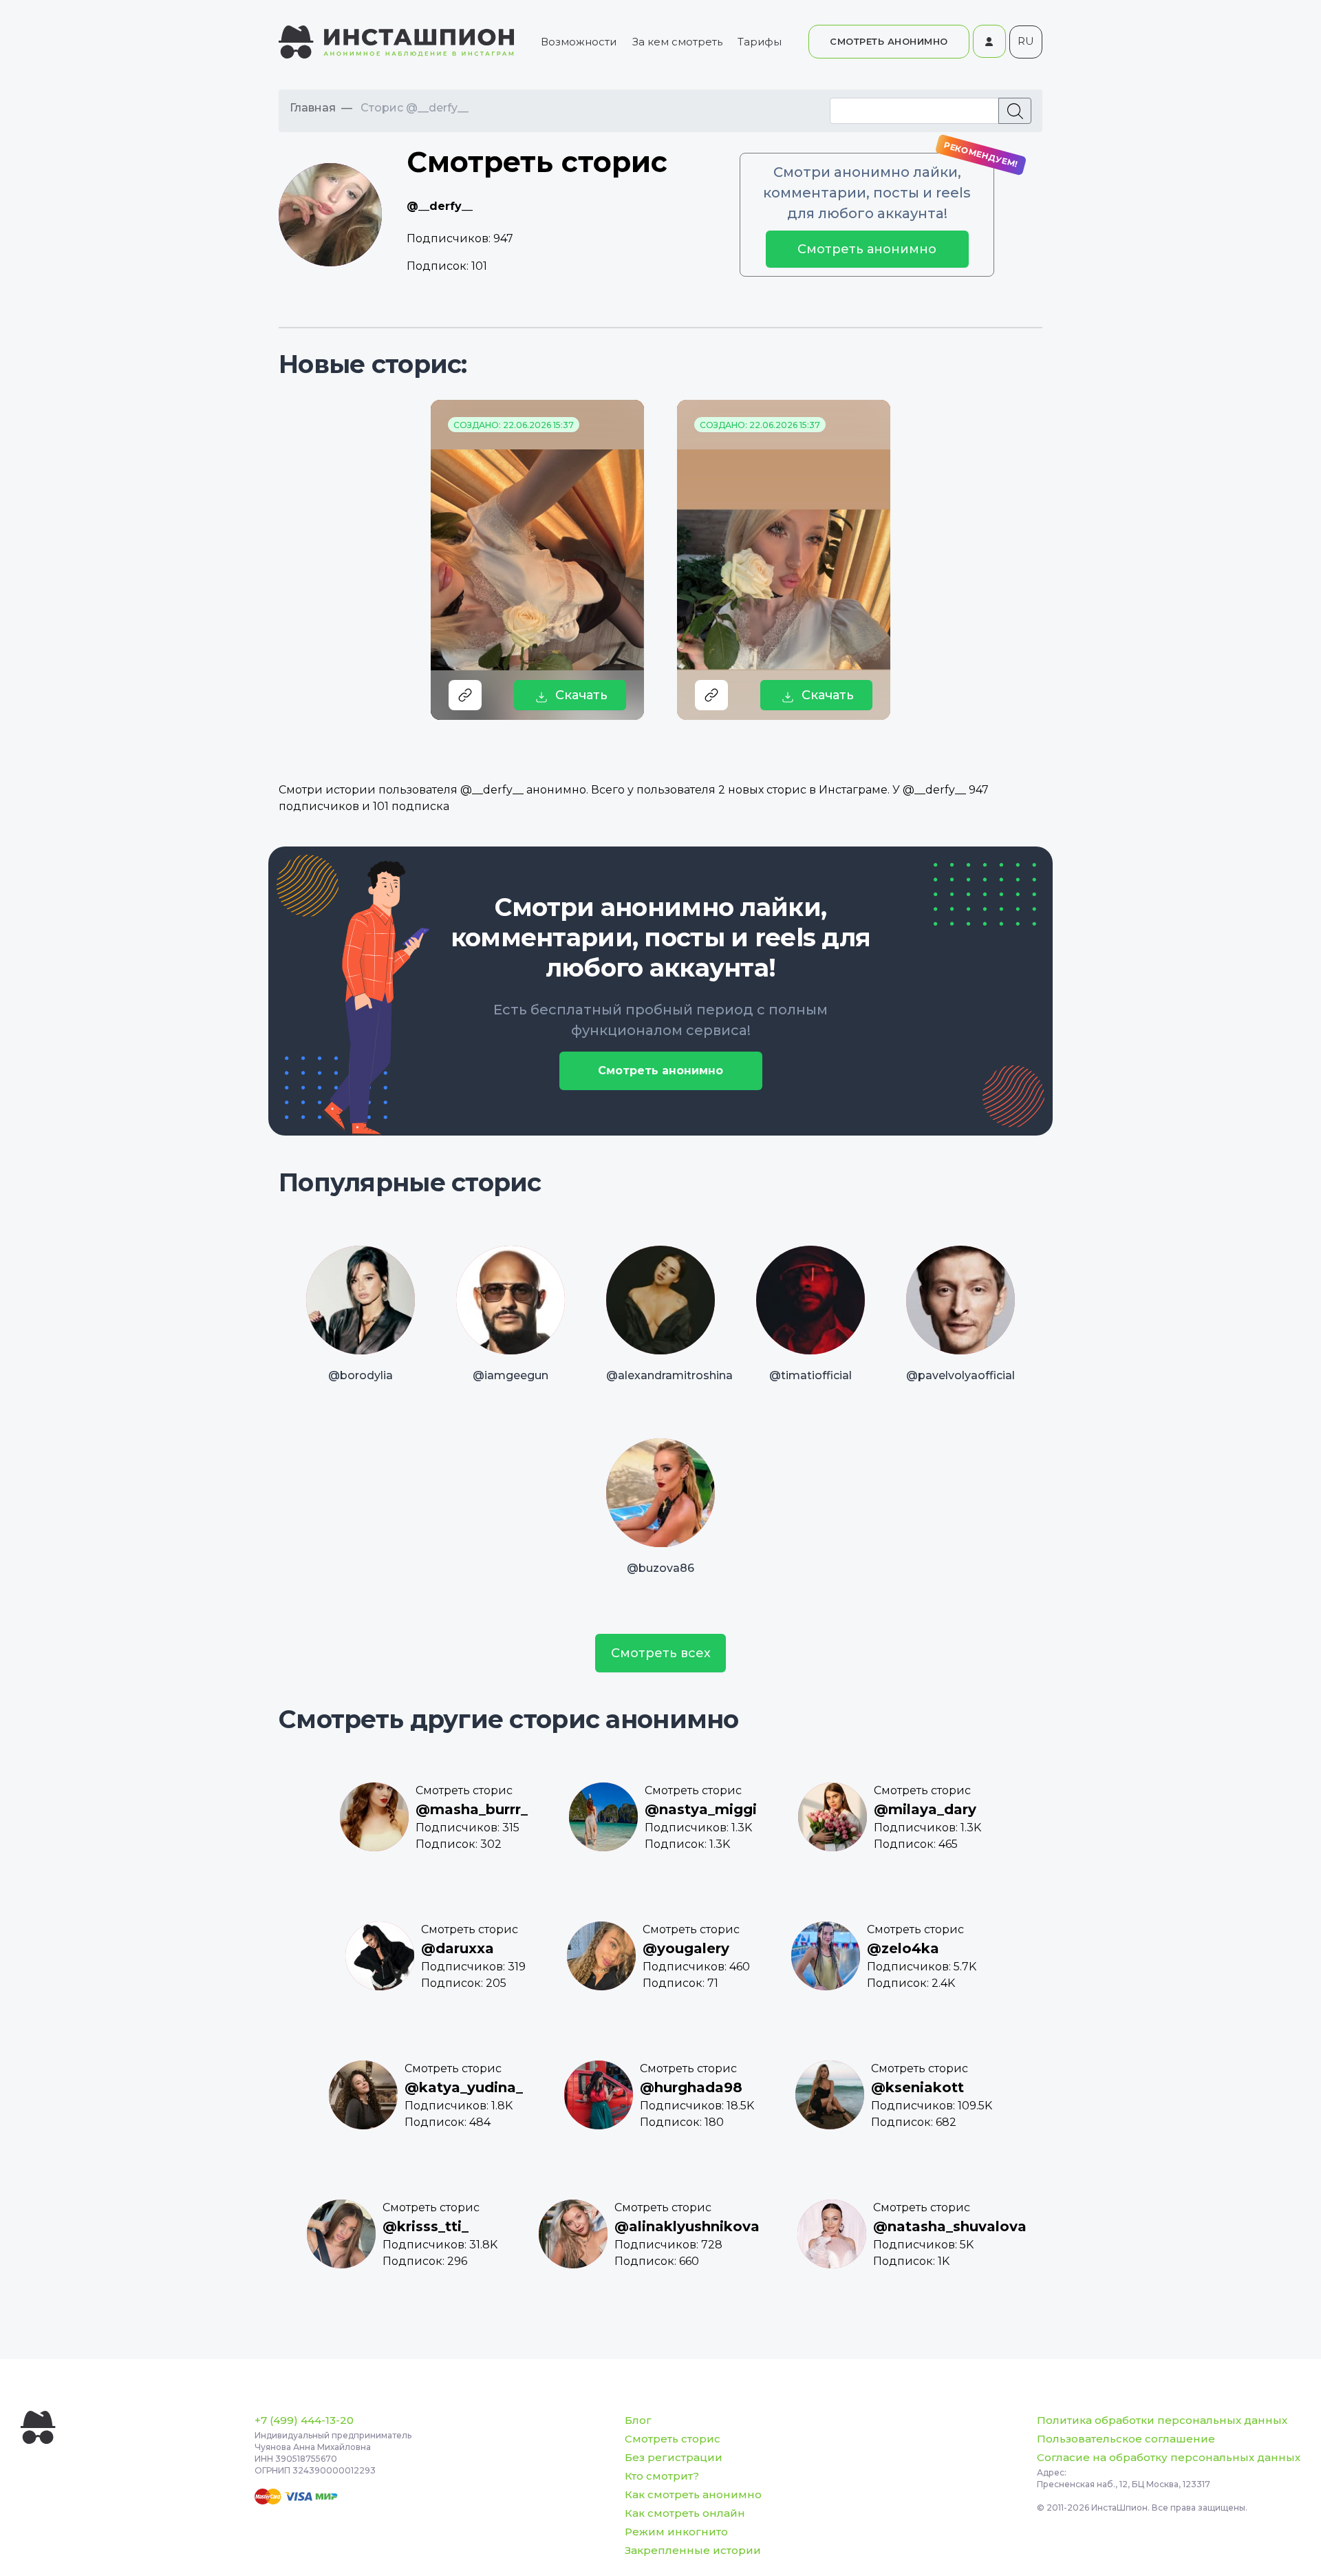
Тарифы (760, 42)
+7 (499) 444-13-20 (304, 2420)
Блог (638, 2420)
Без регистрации (674, 2457)
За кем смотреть (677, 42)
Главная (313, 108)
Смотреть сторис (673, 2439)
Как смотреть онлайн (685, 2513)
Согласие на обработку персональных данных (1169, 2457)
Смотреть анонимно (867, 249)
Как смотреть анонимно (693, 2494)
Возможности (579, 42)
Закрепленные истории (693, 2550)
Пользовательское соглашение (1126, 2439)
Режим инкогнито (676, 2532)
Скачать (581, 695)
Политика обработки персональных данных (1162, 2420)
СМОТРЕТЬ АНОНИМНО (889, 41)
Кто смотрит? (662, 2476)
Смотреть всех (661, 1653)
